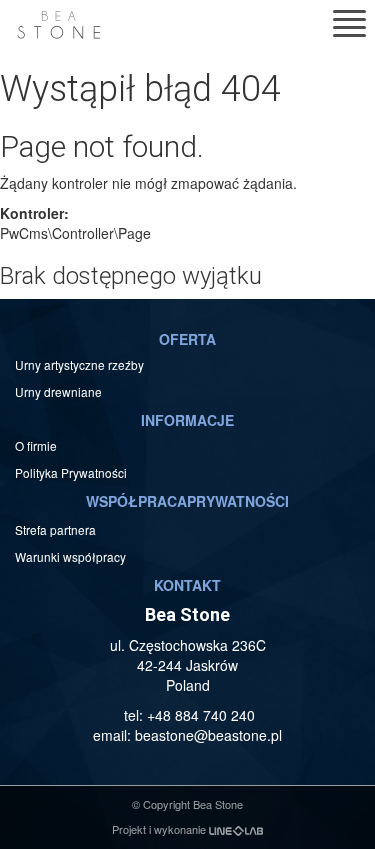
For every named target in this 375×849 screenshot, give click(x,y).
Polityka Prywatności (71, 472)
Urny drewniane (60, 391)
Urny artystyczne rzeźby (79, 364)
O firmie (36, 445)
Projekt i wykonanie (160, 829)
